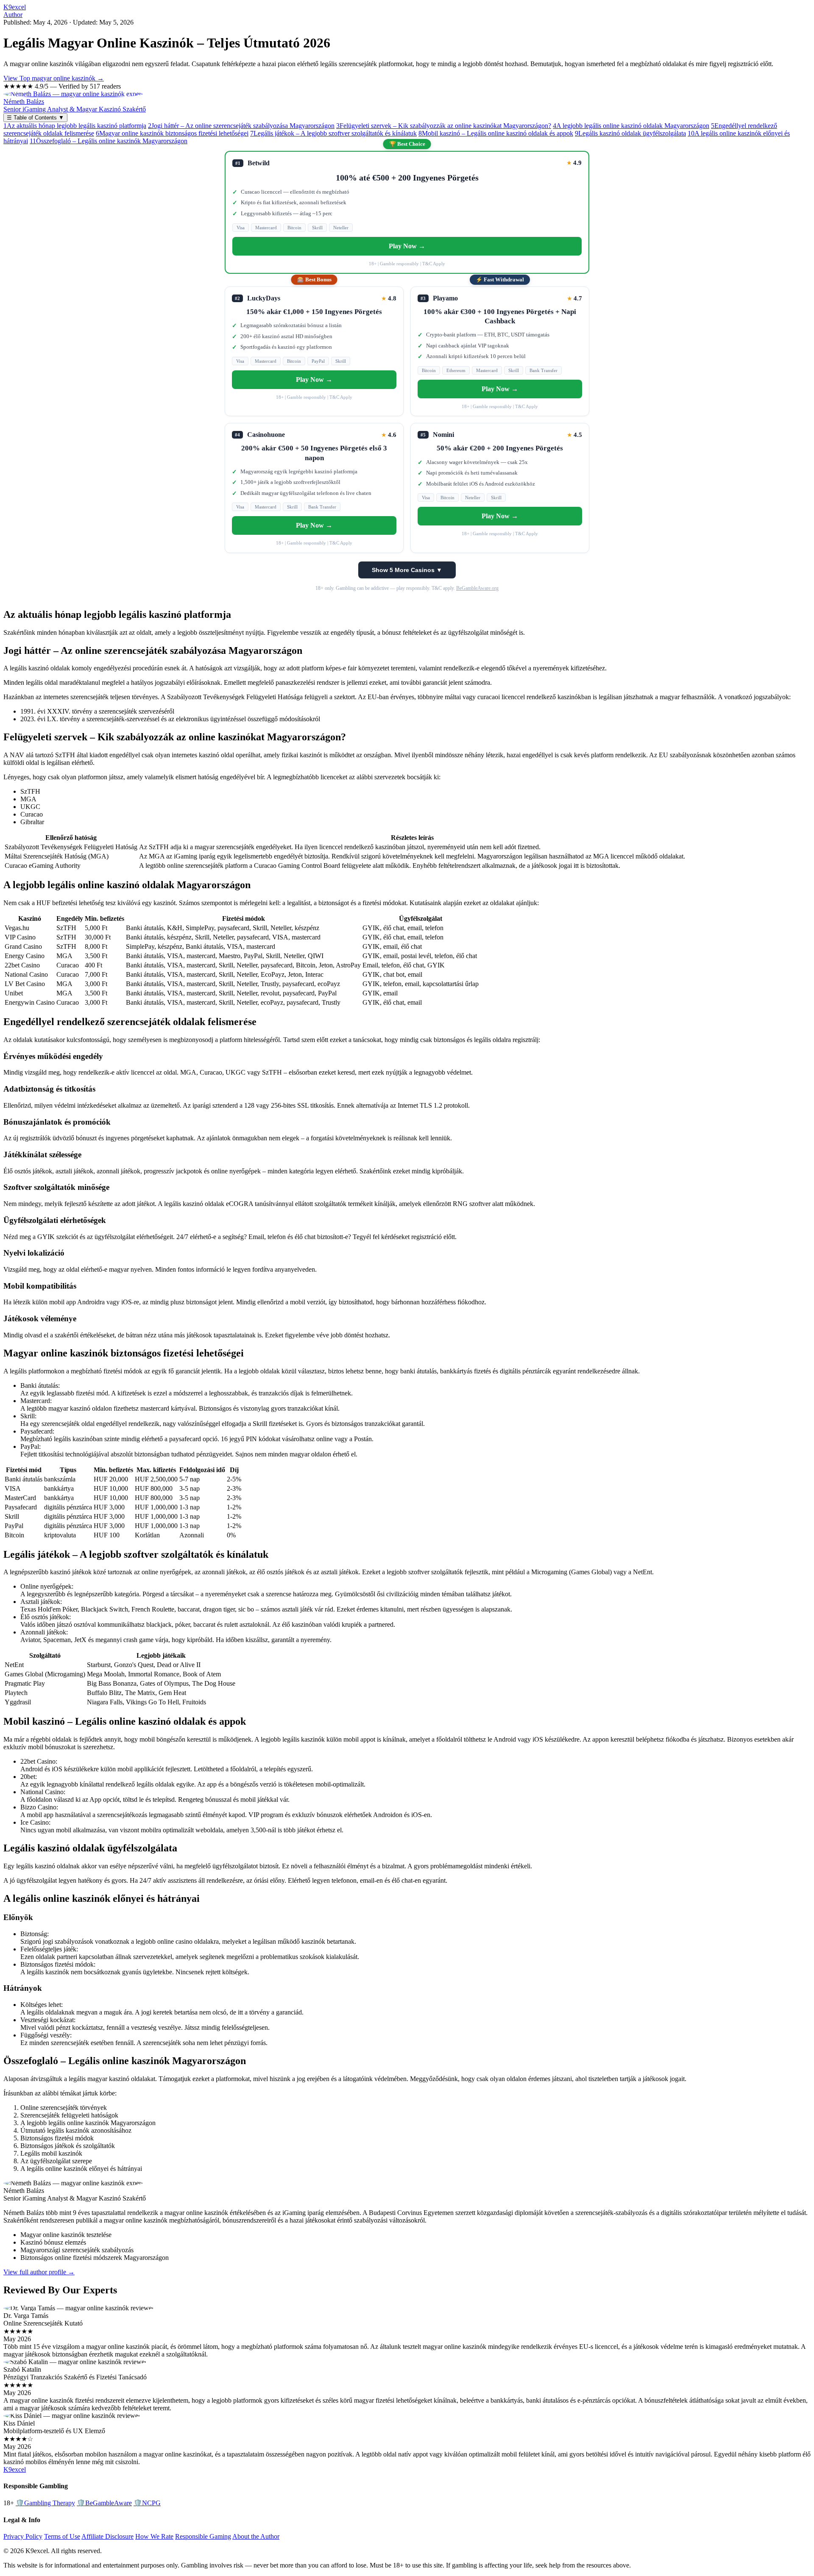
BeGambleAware (104, 2503)
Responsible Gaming (203, 2536)
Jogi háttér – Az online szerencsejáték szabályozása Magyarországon (241, 126)
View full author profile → (39, 2272)
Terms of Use (62, 2536)
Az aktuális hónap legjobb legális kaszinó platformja (75, 126)
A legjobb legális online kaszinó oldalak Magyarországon (631, 126)
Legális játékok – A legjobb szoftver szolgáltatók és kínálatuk (333, 133)
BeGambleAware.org (477, 588)
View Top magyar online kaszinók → (54, 78)
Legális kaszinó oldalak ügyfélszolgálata (630, 133)
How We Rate (154, 2536)
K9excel (15, 7)
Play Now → (407, 246)
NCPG (147, 2503)
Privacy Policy (23, 2536)
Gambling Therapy (45, 2503)
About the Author (256, 2536)
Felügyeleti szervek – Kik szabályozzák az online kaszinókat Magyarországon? (444, 126)
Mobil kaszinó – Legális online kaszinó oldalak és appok (496, 133)
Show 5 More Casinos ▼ (407, 570)
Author (13, 15)
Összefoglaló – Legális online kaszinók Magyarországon (109, 141)
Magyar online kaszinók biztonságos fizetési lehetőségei (172, 133)
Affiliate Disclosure (107, 2536)
